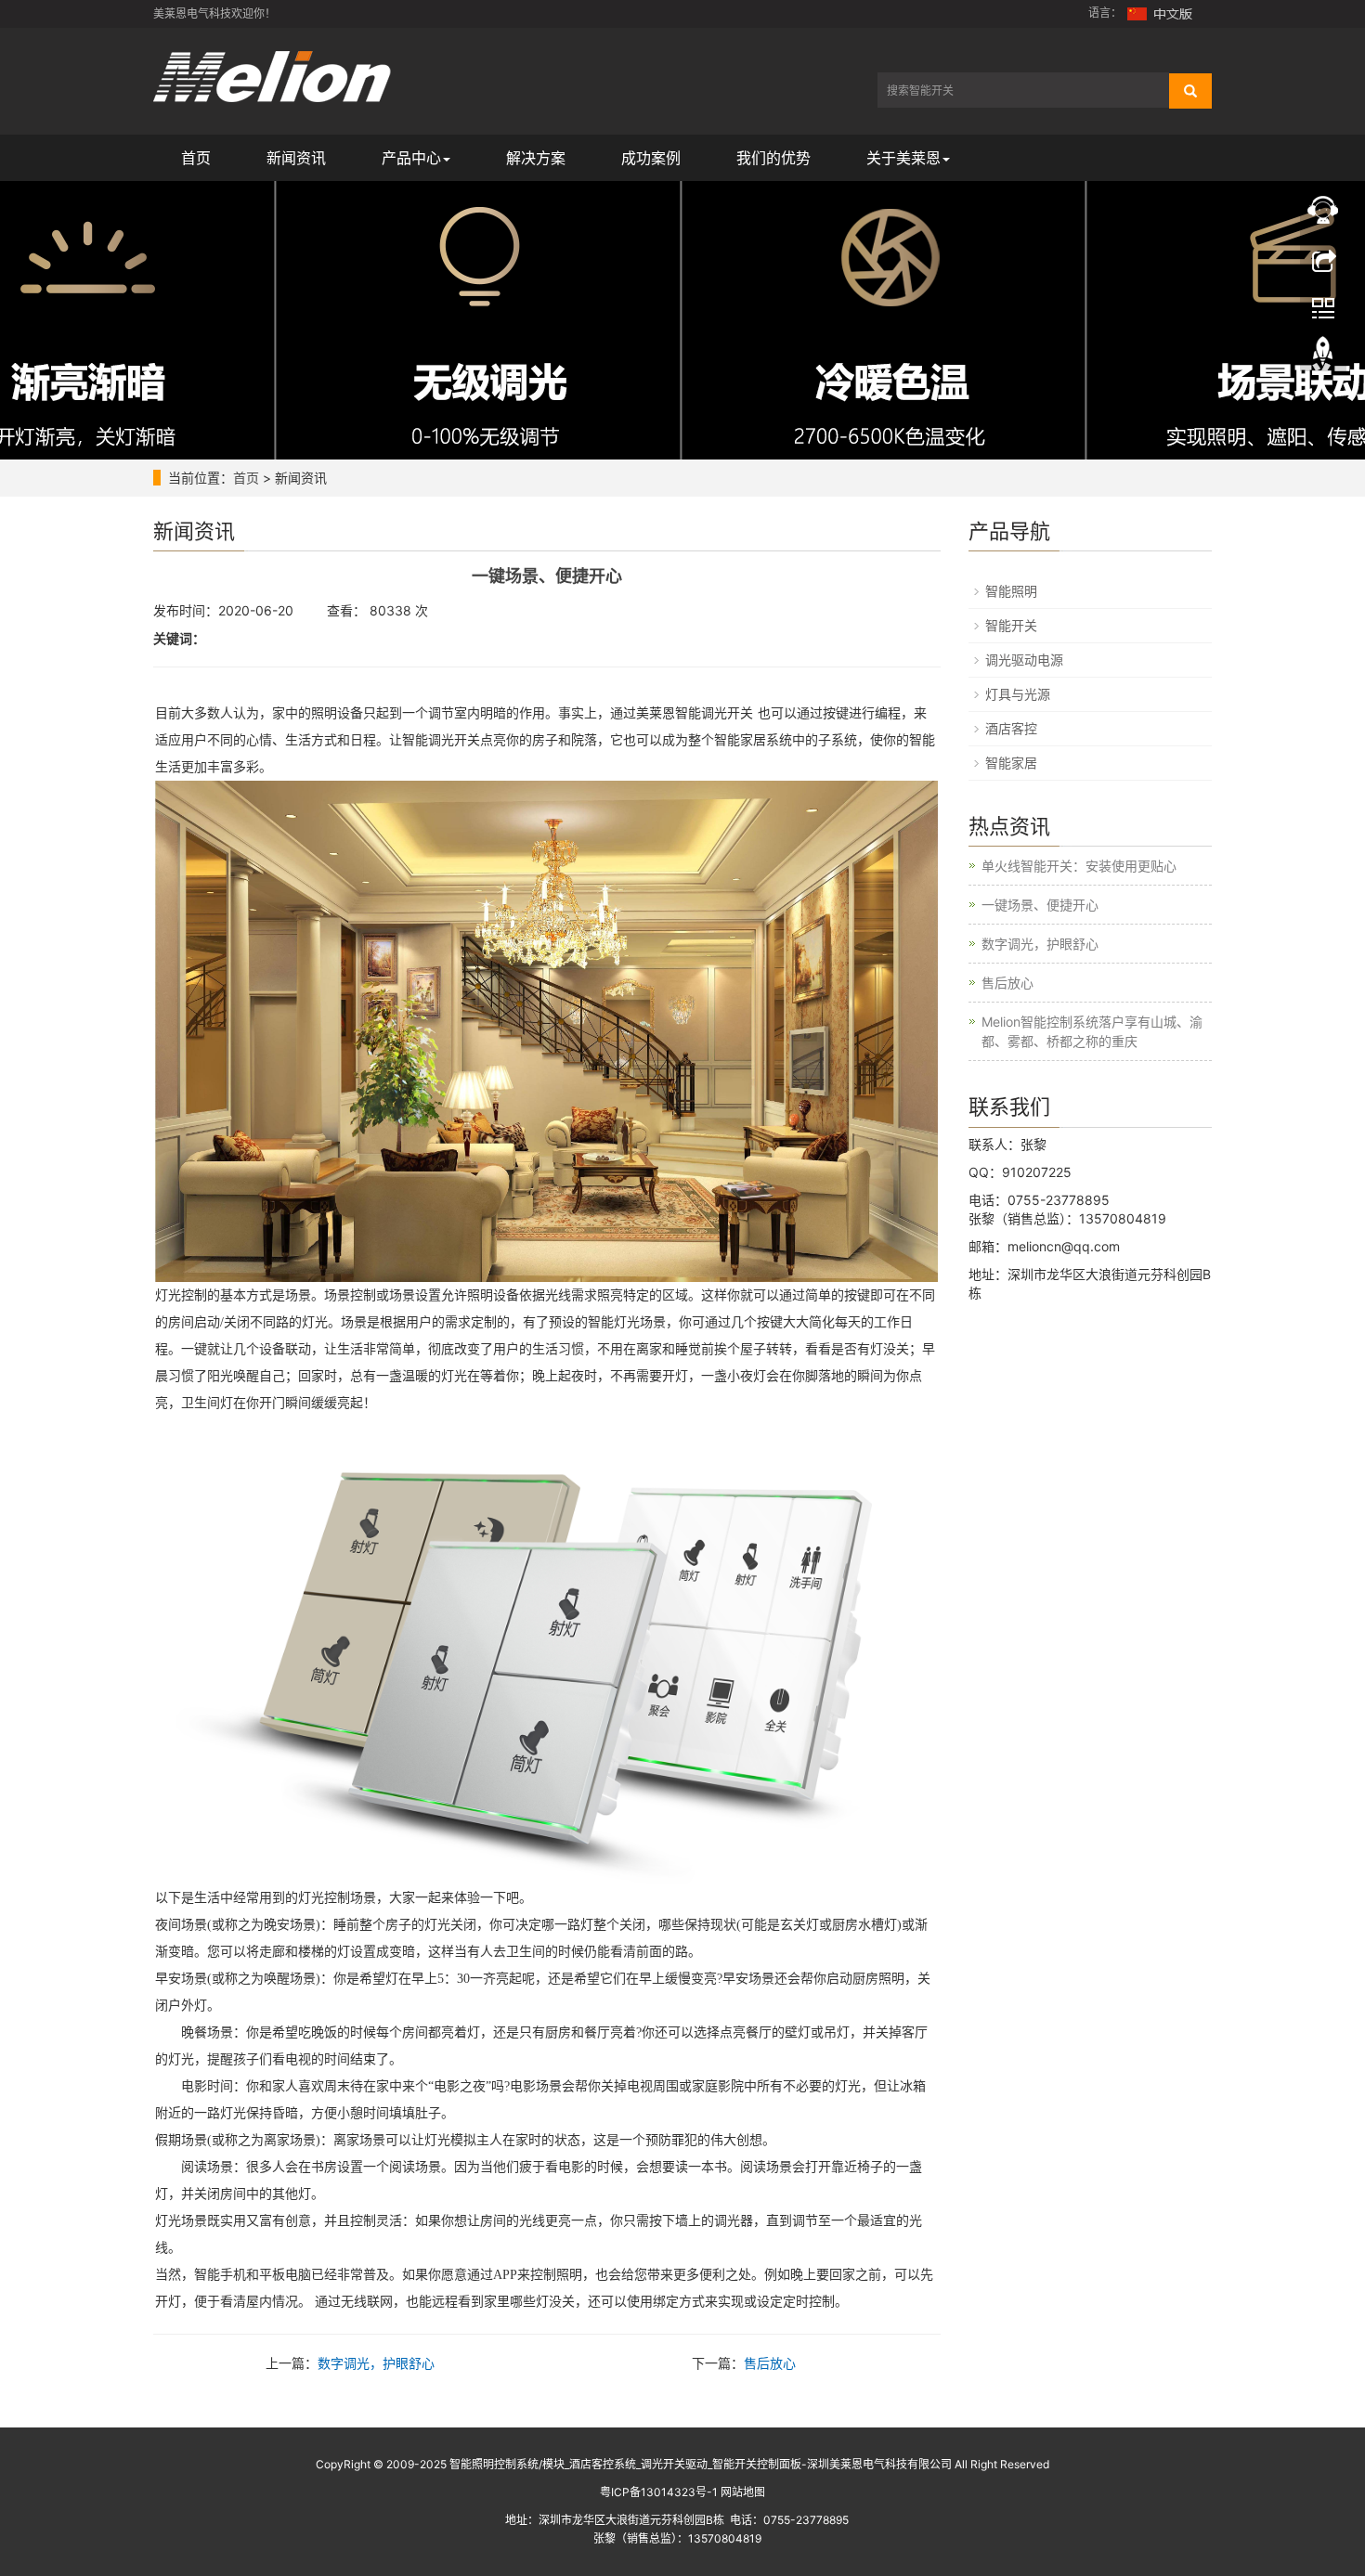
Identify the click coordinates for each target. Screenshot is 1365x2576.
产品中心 (411, 158)
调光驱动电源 (1024, 660)
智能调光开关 (714, 713)
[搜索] (1190, 91)
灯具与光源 (1018, 694)
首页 (196, 158)
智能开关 (1011, 625)
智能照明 (1011, 591)
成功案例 (651, 158)
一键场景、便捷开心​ (1040, 905)
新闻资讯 (296, 158)
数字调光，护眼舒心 (376, 2363)
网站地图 (743, 2492)
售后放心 (770, 2363)
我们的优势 (773, 158)
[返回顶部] (1323, 356)
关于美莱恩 (903, 158)
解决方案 (536, 158)
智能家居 (1011, 763)
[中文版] (1161, 13)
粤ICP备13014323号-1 (659, 2492)
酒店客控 (1011, 728)
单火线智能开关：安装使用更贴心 (1079, 866)
